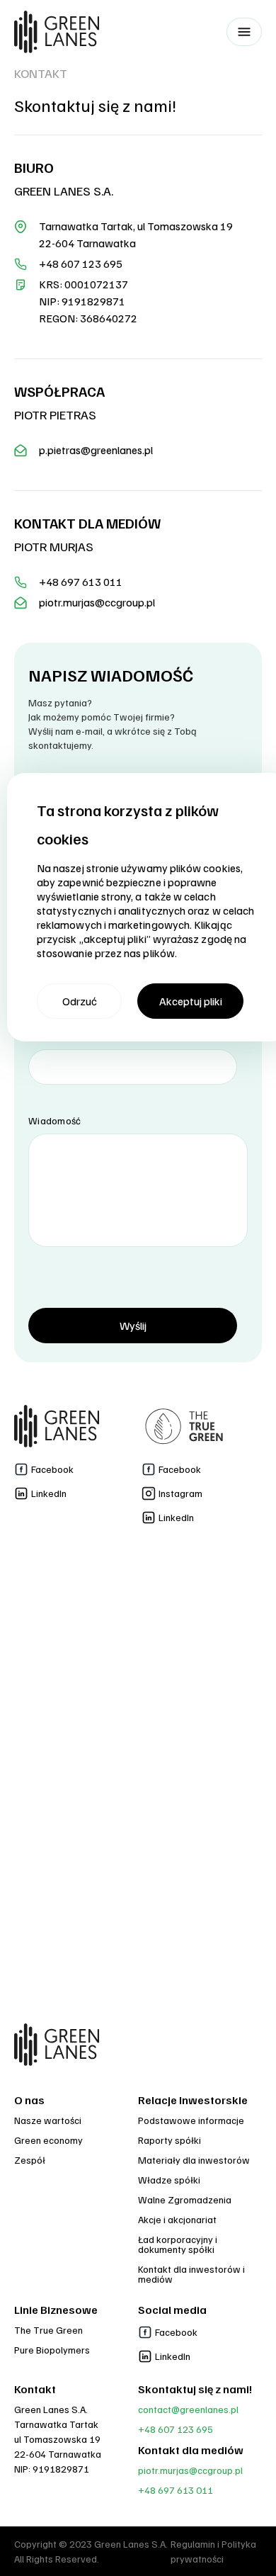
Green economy (48, 2140)
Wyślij (133, 1326)
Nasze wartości (48, 2120)
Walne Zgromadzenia (185, 2199)
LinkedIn (49, 1493)
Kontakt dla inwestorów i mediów (191, 2274)
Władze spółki (169, 2180)
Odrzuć (80, 1001)
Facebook (52, 1469)
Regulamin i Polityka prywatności (213, 2551)
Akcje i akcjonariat (177, 2219)
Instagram (180, 1493)
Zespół (30, 2160)
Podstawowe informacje (191, 2120)
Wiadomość (55, 1120)
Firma (41, 1036)
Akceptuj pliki (191, 1001)
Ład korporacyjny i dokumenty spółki (178, 2244)
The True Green (48, 2330)
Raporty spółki (169, 2140)
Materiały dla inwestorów (194, 2160)
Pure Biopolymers (52, 2350)
